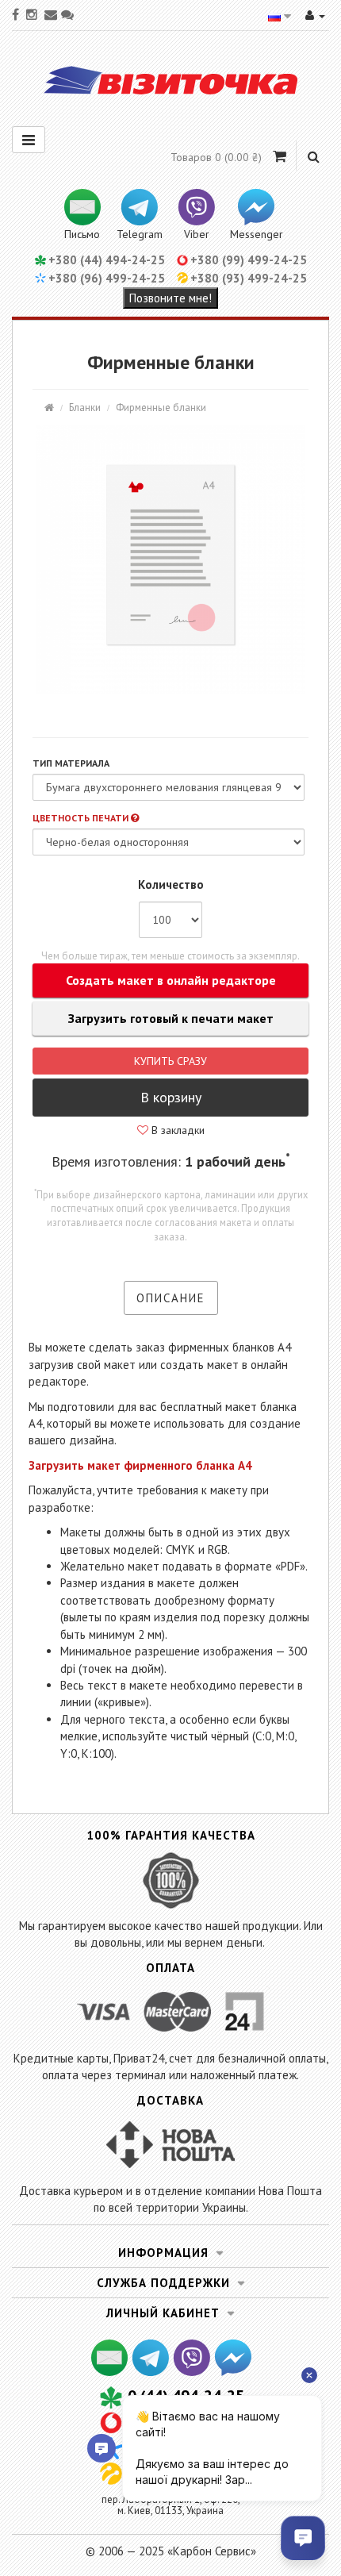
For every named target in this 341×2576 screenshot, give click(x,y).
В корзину (171, 1097)
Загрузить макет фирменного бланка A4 (140, 1465)
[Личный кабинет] (315, 15)
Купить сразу (170, 1061)
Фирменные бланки (161, 408)
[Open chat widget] (303, 2538)
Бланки (85, 408)
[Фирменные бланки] (170, 559)
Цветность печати (82, 818)
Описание (171, 1298)
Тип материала (71, 763)
